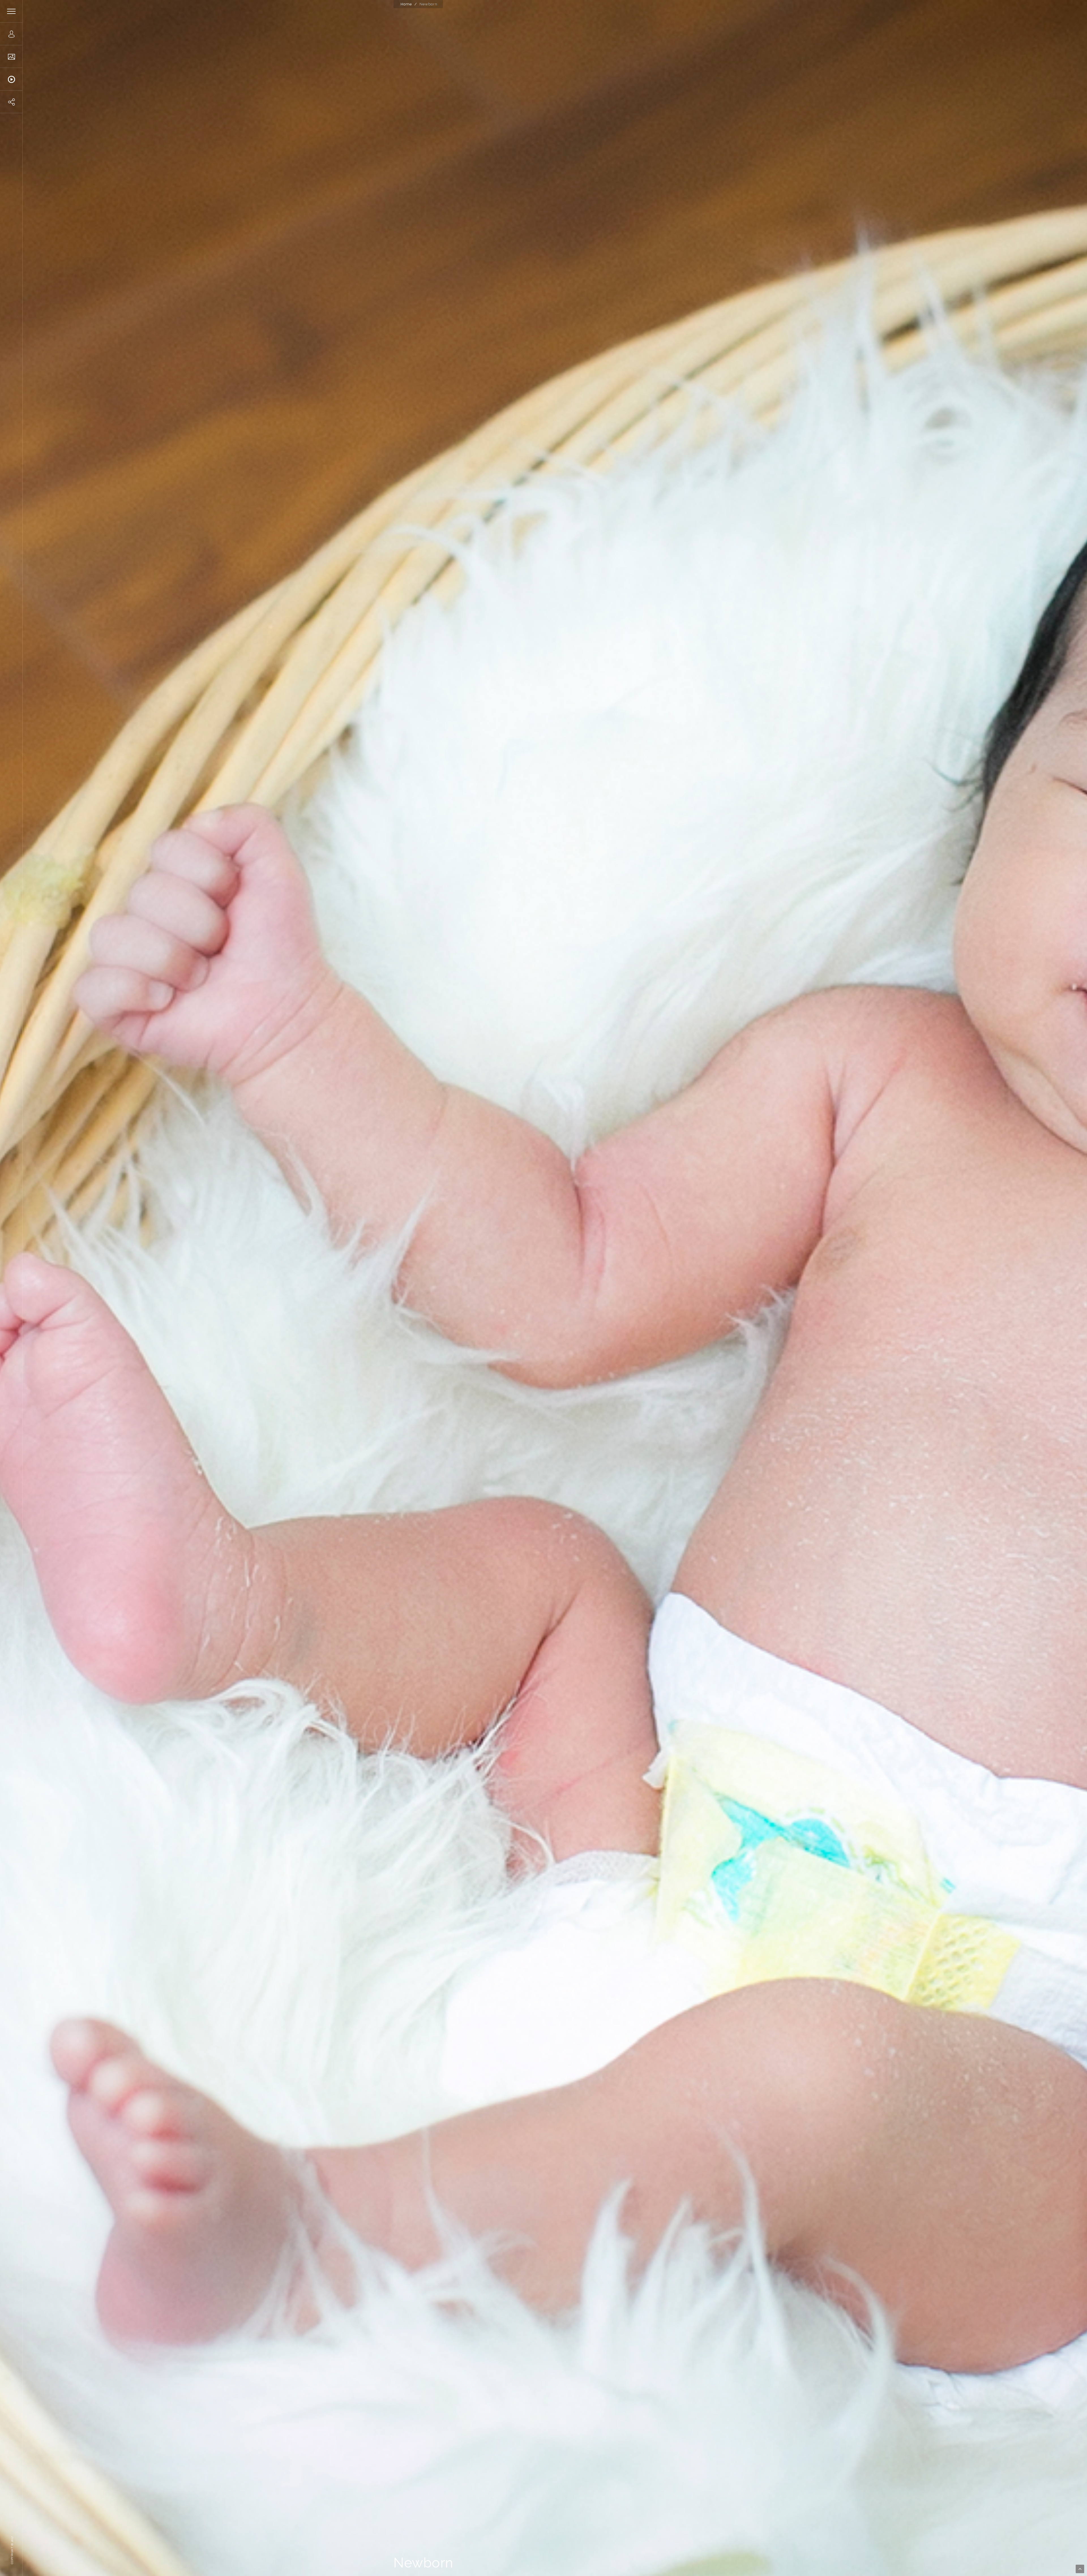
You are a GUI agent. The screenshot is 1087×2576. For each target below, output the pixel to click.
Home (406, 4)
